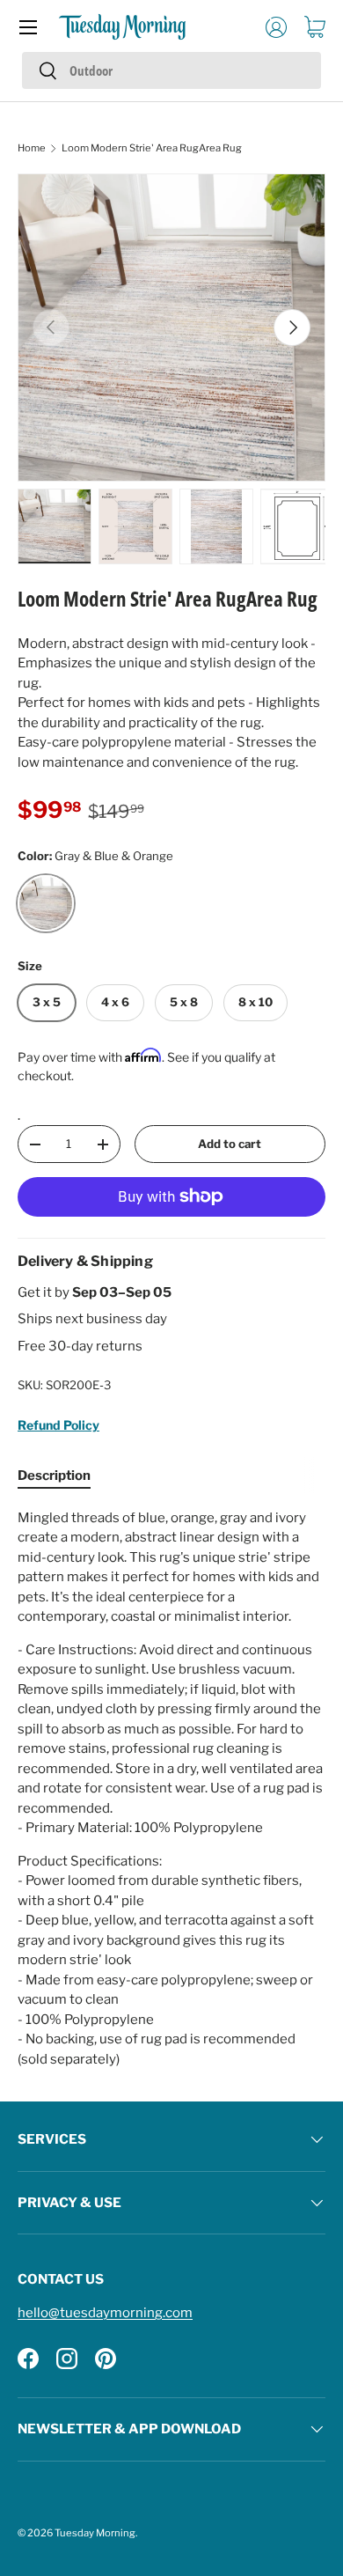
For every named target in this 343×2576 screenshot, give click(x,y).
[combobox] (171, 70)
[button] (315, 27)
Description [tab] (54, 1476)
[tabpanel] (171, 1789)
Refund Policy (58, 1425)
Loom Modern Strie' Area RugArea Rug (152, 148)
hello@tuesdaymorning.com (105, 2313)
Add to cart (230, 1144)
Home (32, 148)
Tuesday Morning (95, 2533)
